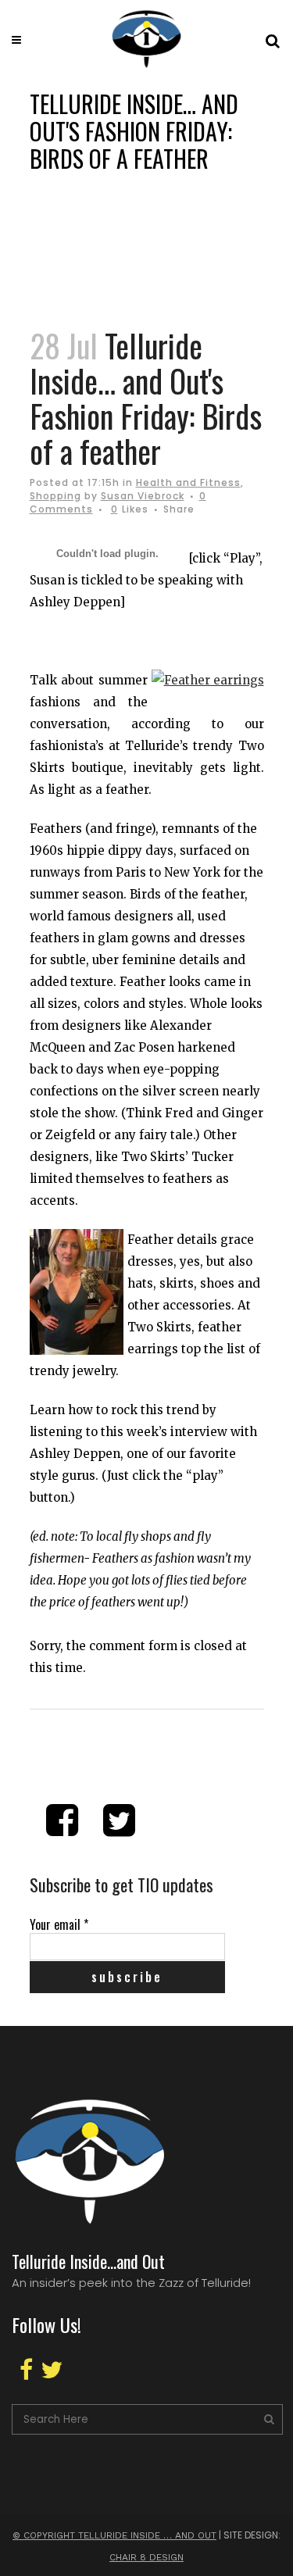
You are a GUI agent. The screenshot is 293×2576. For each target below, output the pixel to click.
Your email (59, 1924)
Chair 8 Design (146, 2557)
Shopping (55, 496)
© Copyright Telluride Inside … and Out (114, 2535)
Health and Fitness (188, 482)
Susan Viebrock (143, 496)
